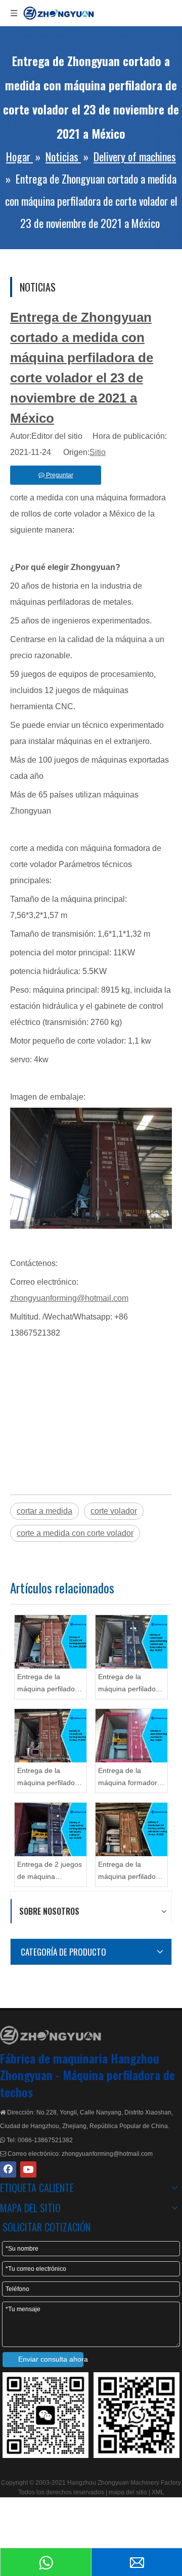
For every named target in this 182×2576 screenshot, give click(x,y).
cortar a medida (44, 1511)
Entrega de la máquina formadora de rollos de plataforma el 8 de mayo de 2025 (130, 1778)
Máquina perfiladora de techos (87, 2083)
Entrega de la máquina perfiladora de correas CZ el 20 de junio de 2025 (49, 1684)
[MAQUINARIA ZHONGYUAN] (51, 2035)
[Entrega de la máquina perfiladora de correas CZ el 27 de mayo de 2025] (51, 1736)
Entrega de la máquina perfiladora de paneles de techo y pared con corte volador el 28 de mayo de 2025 (131, 1684)
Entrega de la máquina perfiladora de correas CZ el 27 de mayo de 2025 (49, 1778)
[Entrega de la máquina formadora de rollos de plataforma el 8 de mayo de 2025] (131, 1736)
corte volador (114, 1511)
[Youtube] (28, 2169)
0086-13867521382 (45, 2140)
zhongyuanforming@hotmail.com (69, 1298)
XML (158, 2492)
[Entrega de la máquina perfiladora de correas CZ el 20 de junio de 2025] (51, 1642)
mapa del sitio (129, 2492)
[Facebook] (8, 2169)
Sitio (98, 452)
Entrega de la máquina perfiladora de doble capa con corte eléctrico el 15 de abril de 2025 (130, 1872)
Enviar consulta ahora (51, 2359)
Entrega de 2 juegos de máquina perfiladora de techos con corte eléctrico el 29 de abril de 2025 (50, 1872)
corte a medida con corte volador (75, 1533)
